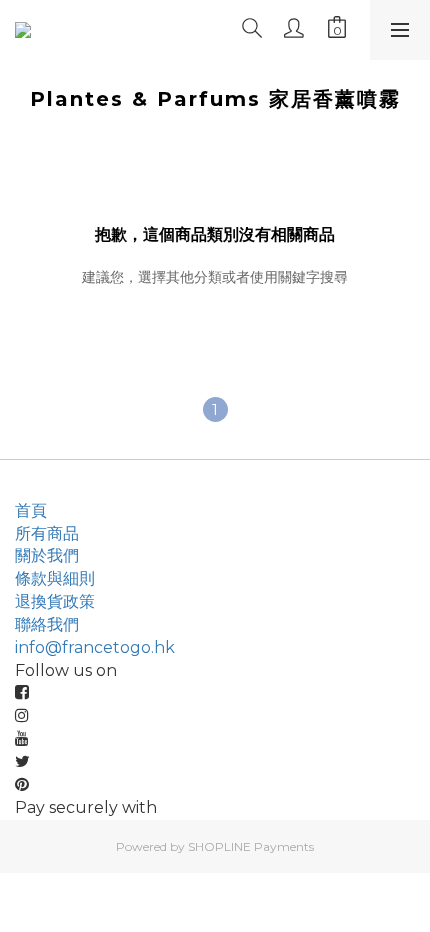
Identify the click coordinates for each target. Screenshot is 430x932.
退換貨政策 (55, 601)
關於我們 (47, 555)
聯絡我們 (47, 624)
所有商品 (47, 533)
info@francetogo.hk (95, 647)
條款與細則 (55, 578)
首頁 (31, 510)
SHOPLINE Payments (251, 846)
